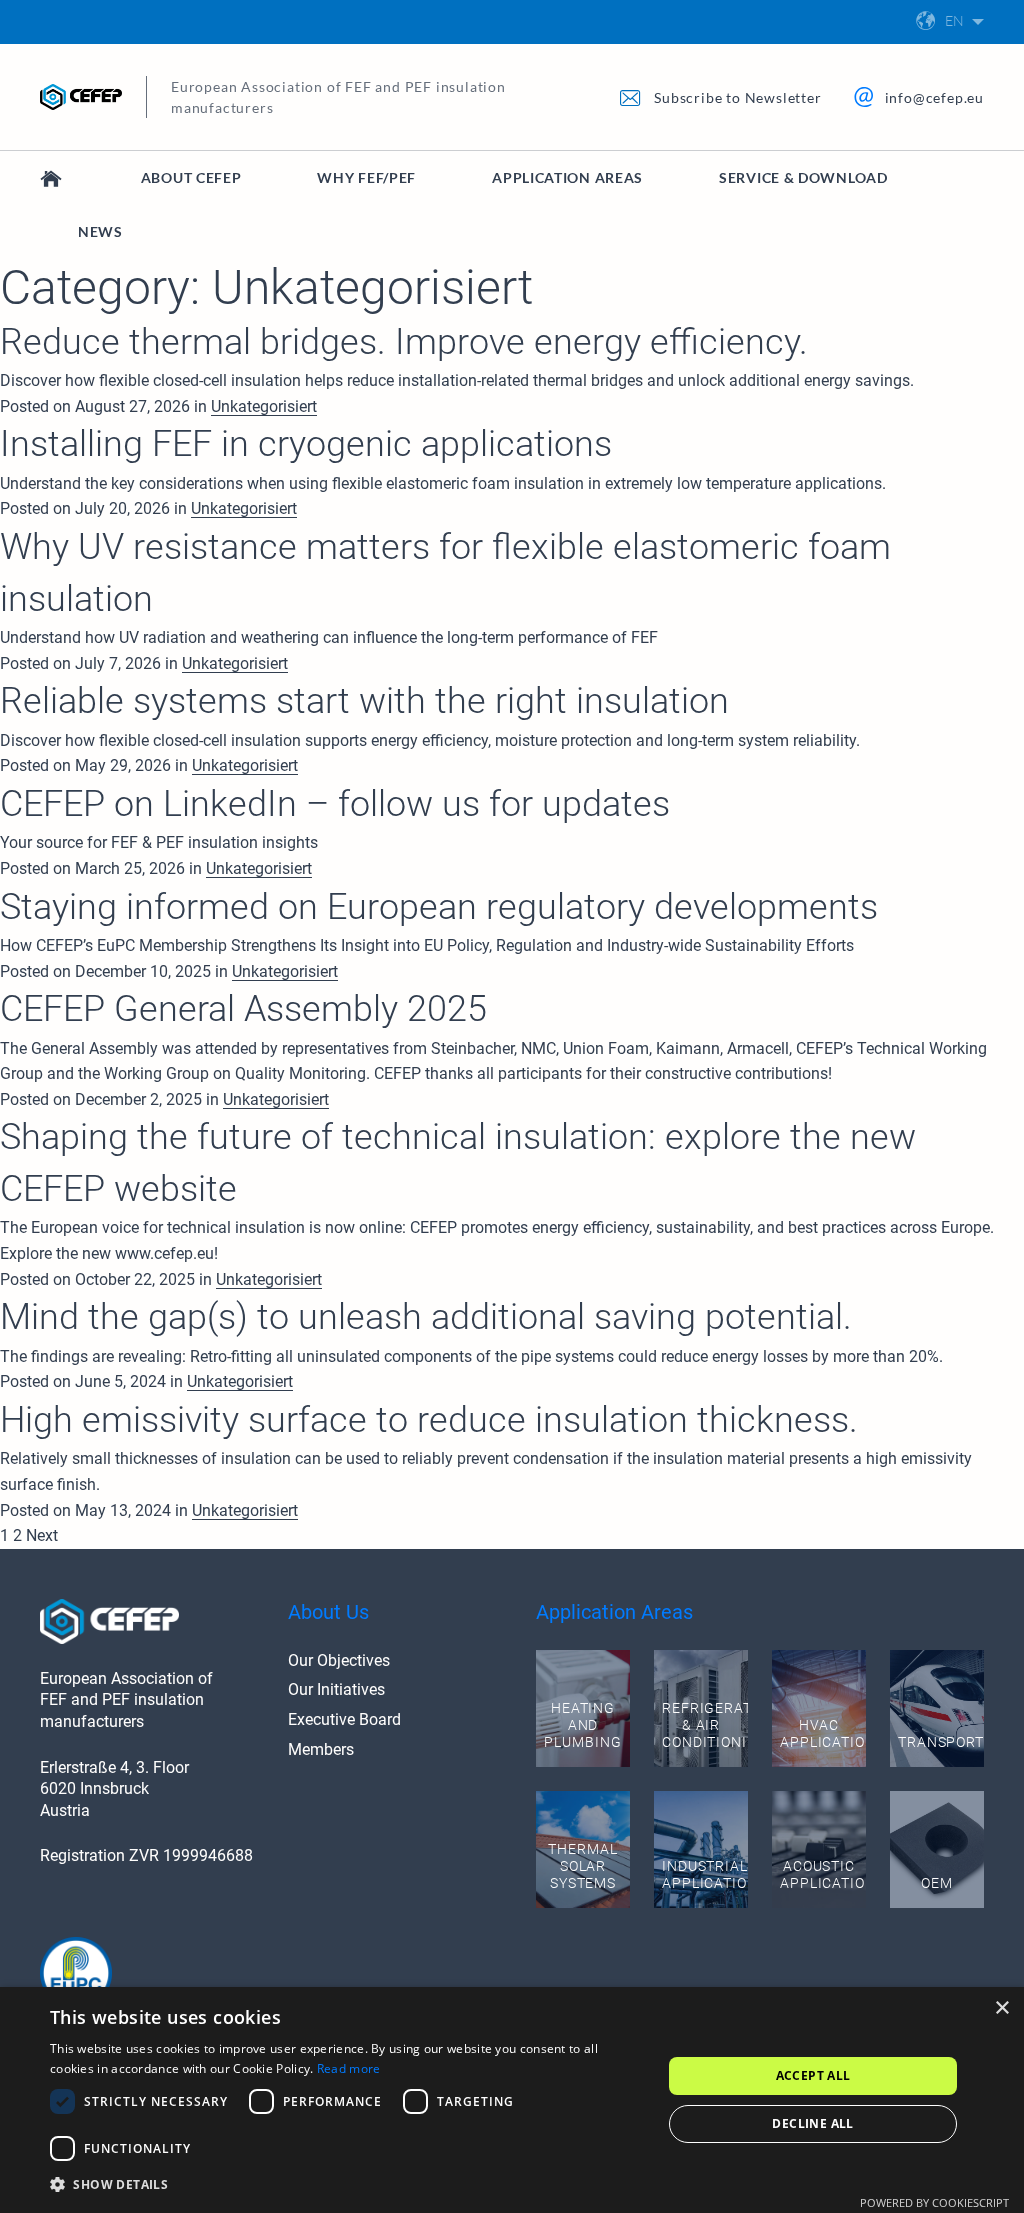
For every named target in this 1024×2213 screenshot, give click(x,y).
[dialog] (512, 2100)
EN (954, 20)
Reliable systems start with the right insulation (364, 701)
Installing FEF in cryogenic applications (306, 444)
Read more (349, 2068)
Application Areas (567, 177)
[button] (347, 2185)
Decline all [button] (812, 2123)
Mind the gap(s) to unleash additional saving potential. (426, 1317)
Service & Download (803, 177)
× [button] (1001, 2008)
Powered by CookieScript (934, 2202)
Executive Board (344, 1719)
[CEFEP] (51, 178)
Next (42, 1535)
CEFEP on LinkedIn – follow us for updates (335, 804)
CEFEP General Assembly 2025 (243, 1009)
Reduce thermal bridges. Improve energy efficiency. (404, 342)
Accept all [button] (813, 2075)
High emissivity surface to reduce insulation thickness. (429, 1420)
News (100, 231)
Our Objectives (339, 1660)
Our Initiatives (336, 1689)
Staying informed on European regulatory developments (439, 907)
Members (321, 1749)
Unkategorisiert (264, 406)
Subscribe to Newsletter (737, 97)
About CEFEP (191, 177)
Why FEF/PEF (366, 177)
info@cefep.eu (934, 97)
